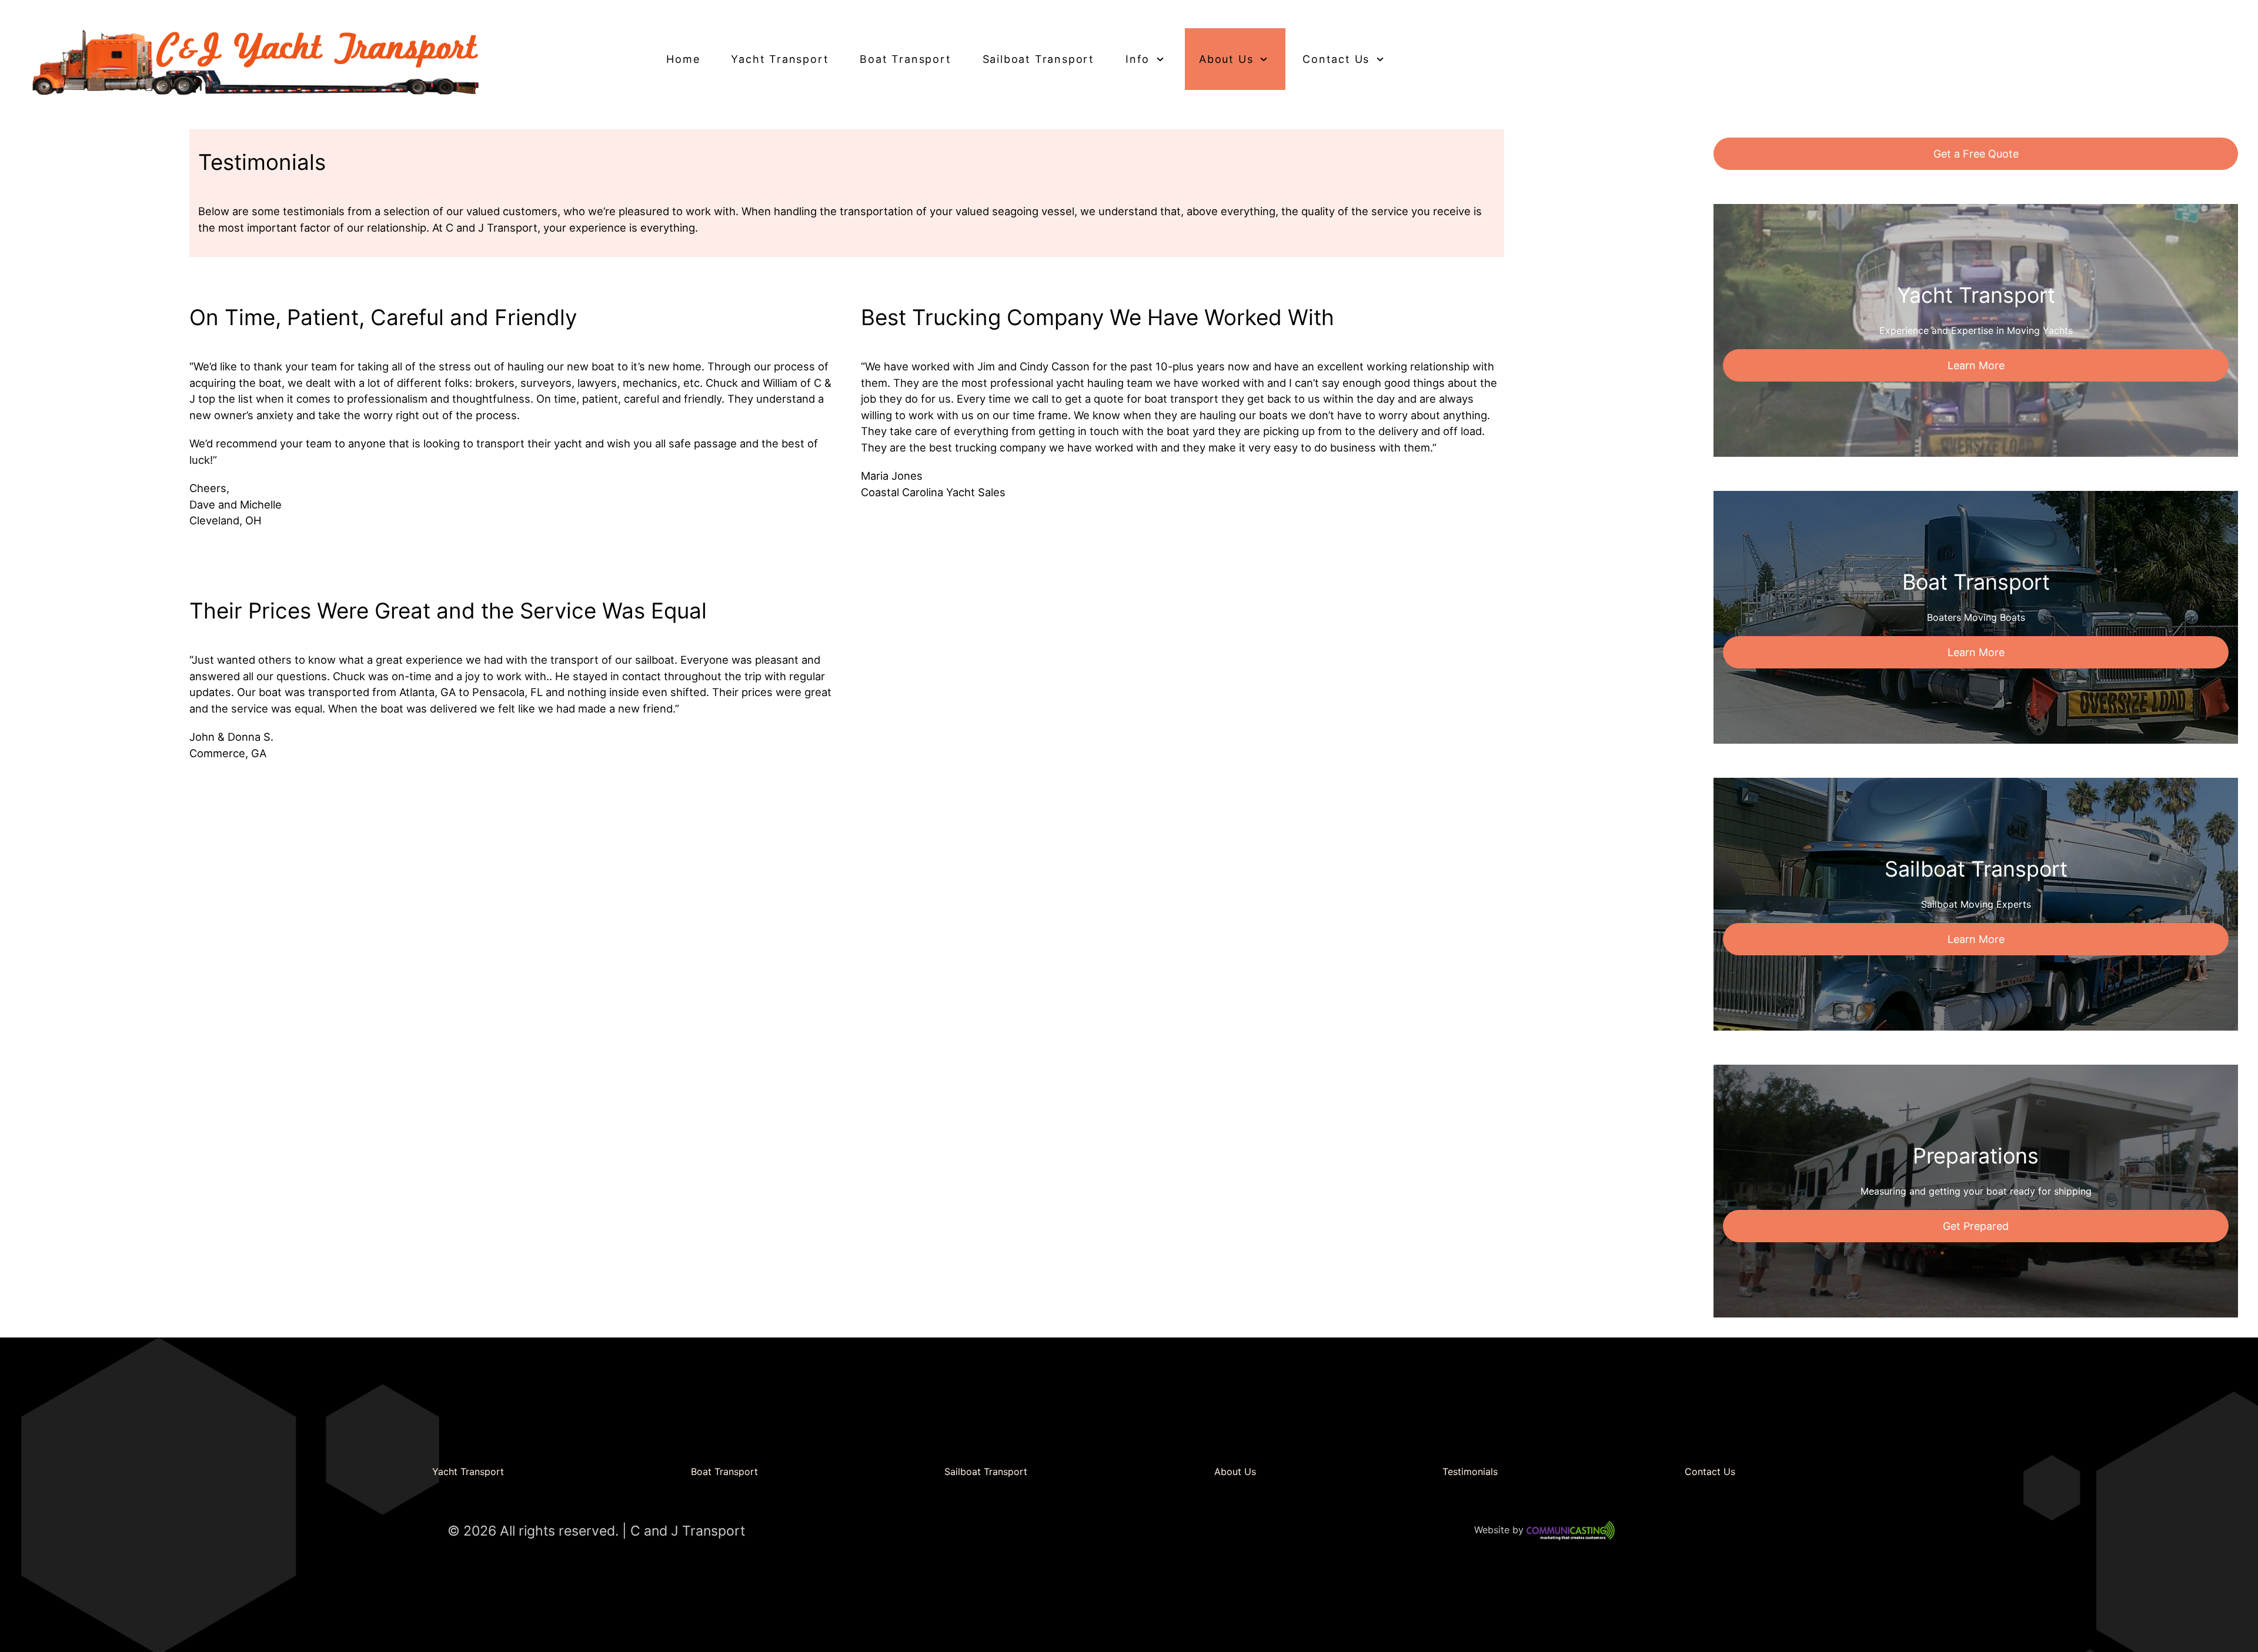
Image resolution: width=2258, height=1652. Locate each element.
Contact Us (1710, 1472)
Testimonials (1470, 1472)
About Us (1235, 1472)
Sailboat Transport (986, 1472)
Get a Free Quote (1976, 154)
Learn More (1976, 365)
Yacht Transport (468, 1472)
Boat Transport (724, 1472)
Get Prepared (1976, 1226)
